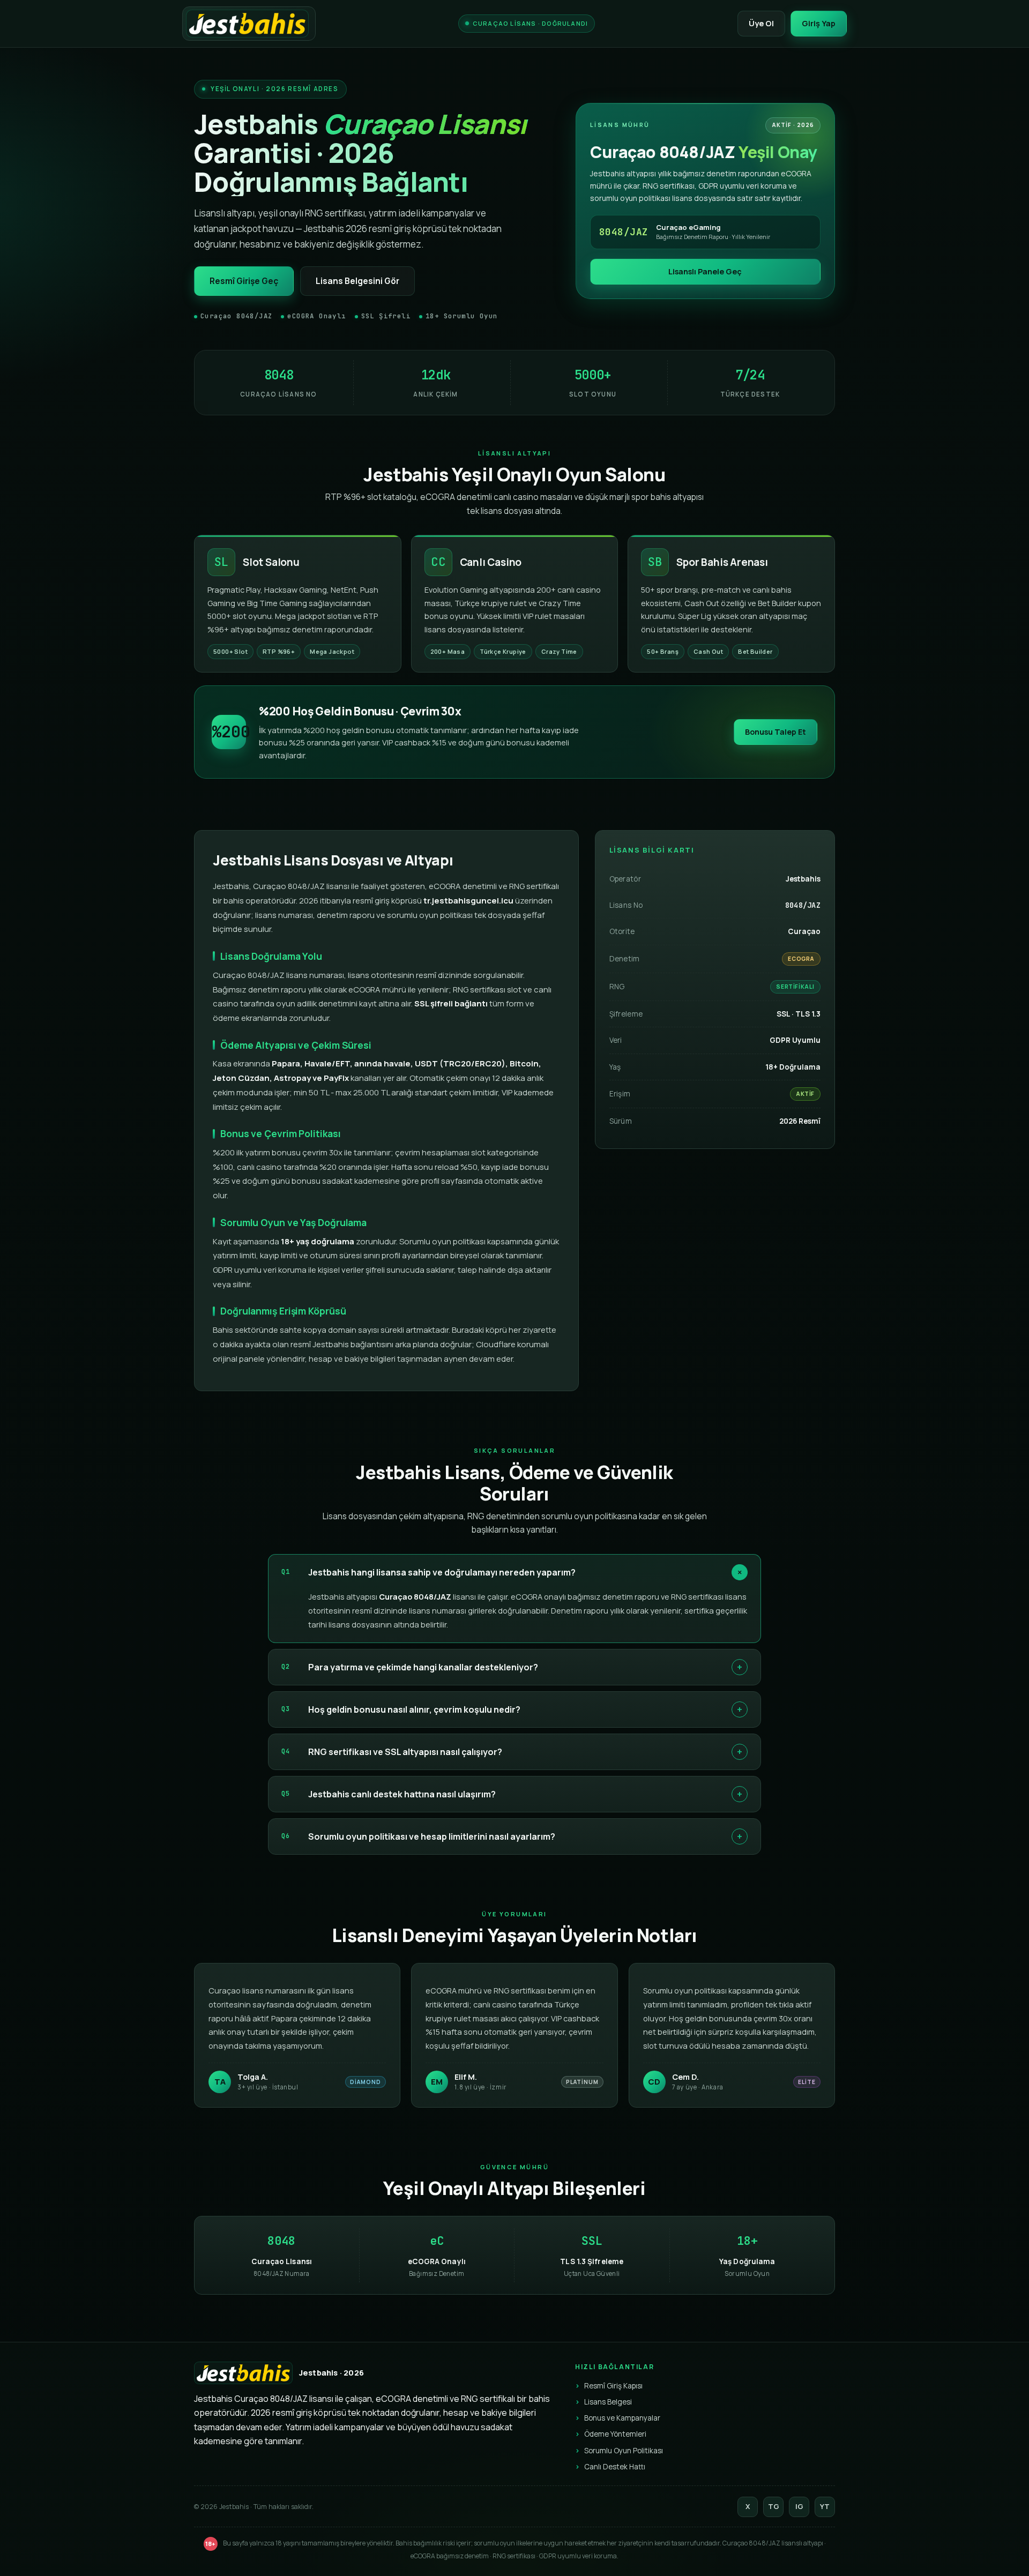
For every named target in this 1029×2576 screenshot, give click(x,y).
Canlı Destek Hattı (615, 2467)
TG (774, 2506)
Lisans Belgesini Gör (357, 281)
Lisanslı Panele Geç (705, 271)
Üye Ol (761, 23)
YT (825, 2506)
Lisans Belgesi (608, 2402)
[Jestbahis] (249, 24)
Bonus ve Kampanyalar (622, 2418)
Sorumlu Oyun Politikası (624, 2451)
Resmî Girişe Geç (244, 281)
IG (799, 2506)
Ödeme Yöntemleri (615, 2434)
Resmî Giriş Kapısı (613, 2386)
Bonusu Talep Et (776, 732)
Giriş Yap (819, 23)
